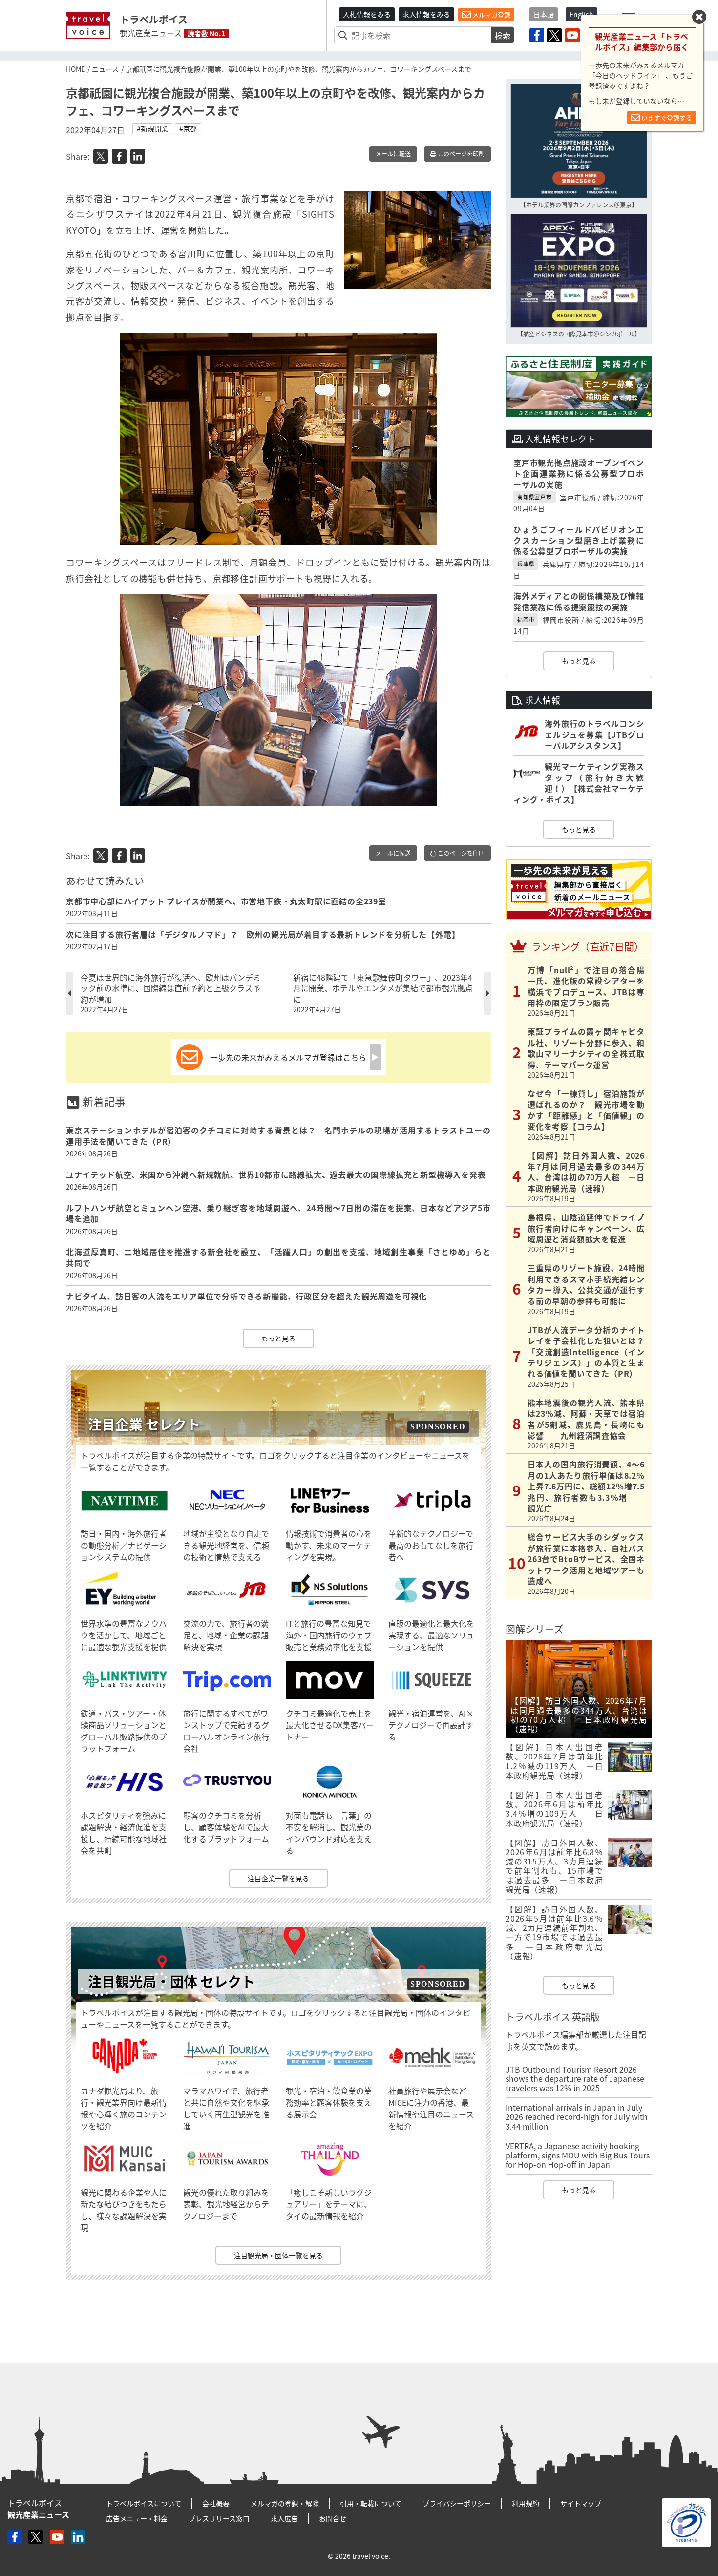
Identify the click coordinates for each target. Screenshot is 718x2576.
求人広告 (284, 2518)
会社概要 (216, 2503)
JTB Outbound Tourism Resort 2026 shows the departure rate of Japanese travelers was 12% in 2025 (575, 2078)
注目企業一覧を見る (278, 1878)
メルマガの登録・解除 (285, 2503)
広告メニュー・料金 (137, 2518)
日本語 (544, 14)
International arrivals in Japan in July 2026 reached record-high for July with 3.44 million (577, 2116)
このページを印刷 (460, 154)
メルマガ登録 (491, 14)
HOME (75, 69)
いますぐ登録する (666, 117)
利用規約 (526, 2503)
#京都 (188, 128)
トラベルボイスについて (144, 2503)
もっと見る (278, 1338)
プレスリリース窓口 (219, 2518)
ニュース (105, 69)
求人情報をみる (426, 14)
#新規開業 (152, 128)
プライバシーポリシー (457, 2503)
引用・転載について (371, 2503)
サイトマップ (581, 2503)
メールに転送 (393, 154)
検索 (503, 35)
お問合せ (333, 2518)
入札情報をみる (367, 14)
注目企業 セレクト (144, 1424)
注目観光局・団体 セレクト (171, 1981)
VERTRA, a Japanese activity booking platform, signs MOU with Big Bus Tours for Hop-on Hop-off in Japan (578, 2155)
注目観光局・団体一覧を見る (278, 2255)
